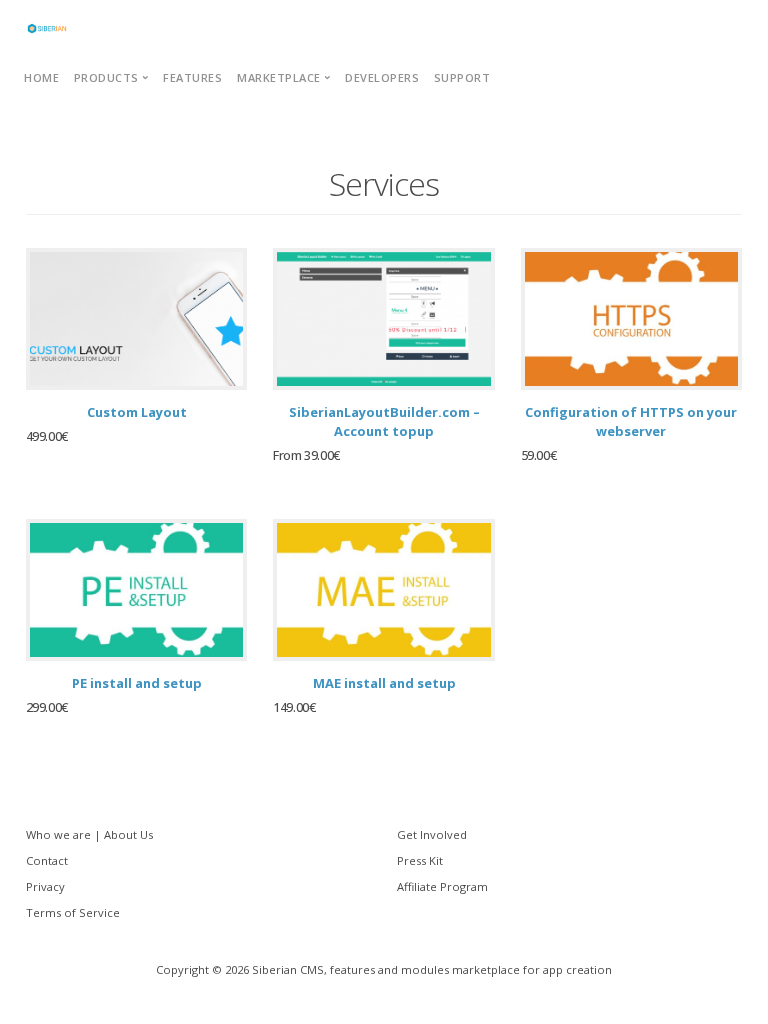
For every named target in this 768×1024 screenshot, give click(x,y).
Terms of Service (73, 912)
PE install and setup (137, 683)
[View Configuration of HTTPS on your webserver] (632, 319)
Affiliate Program (442, 886)
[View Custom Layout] (137, 319)
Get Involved (432, 834)
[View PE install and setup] (137, 590)
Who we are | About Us (89, 834)
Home (41, 77)
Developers (382, 77)
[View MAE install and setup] (384, 590)
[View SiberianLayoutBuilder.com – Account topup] (384, 319)
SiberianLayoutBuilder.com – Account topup (384, 421)
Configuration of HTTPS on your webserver (631, 421)
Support (462, 77)
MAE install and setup (384, 683)
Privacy (45, 886)
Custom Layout (137, 412)
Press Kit (420, 860)
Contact (47, 860)
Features (192, 77)
